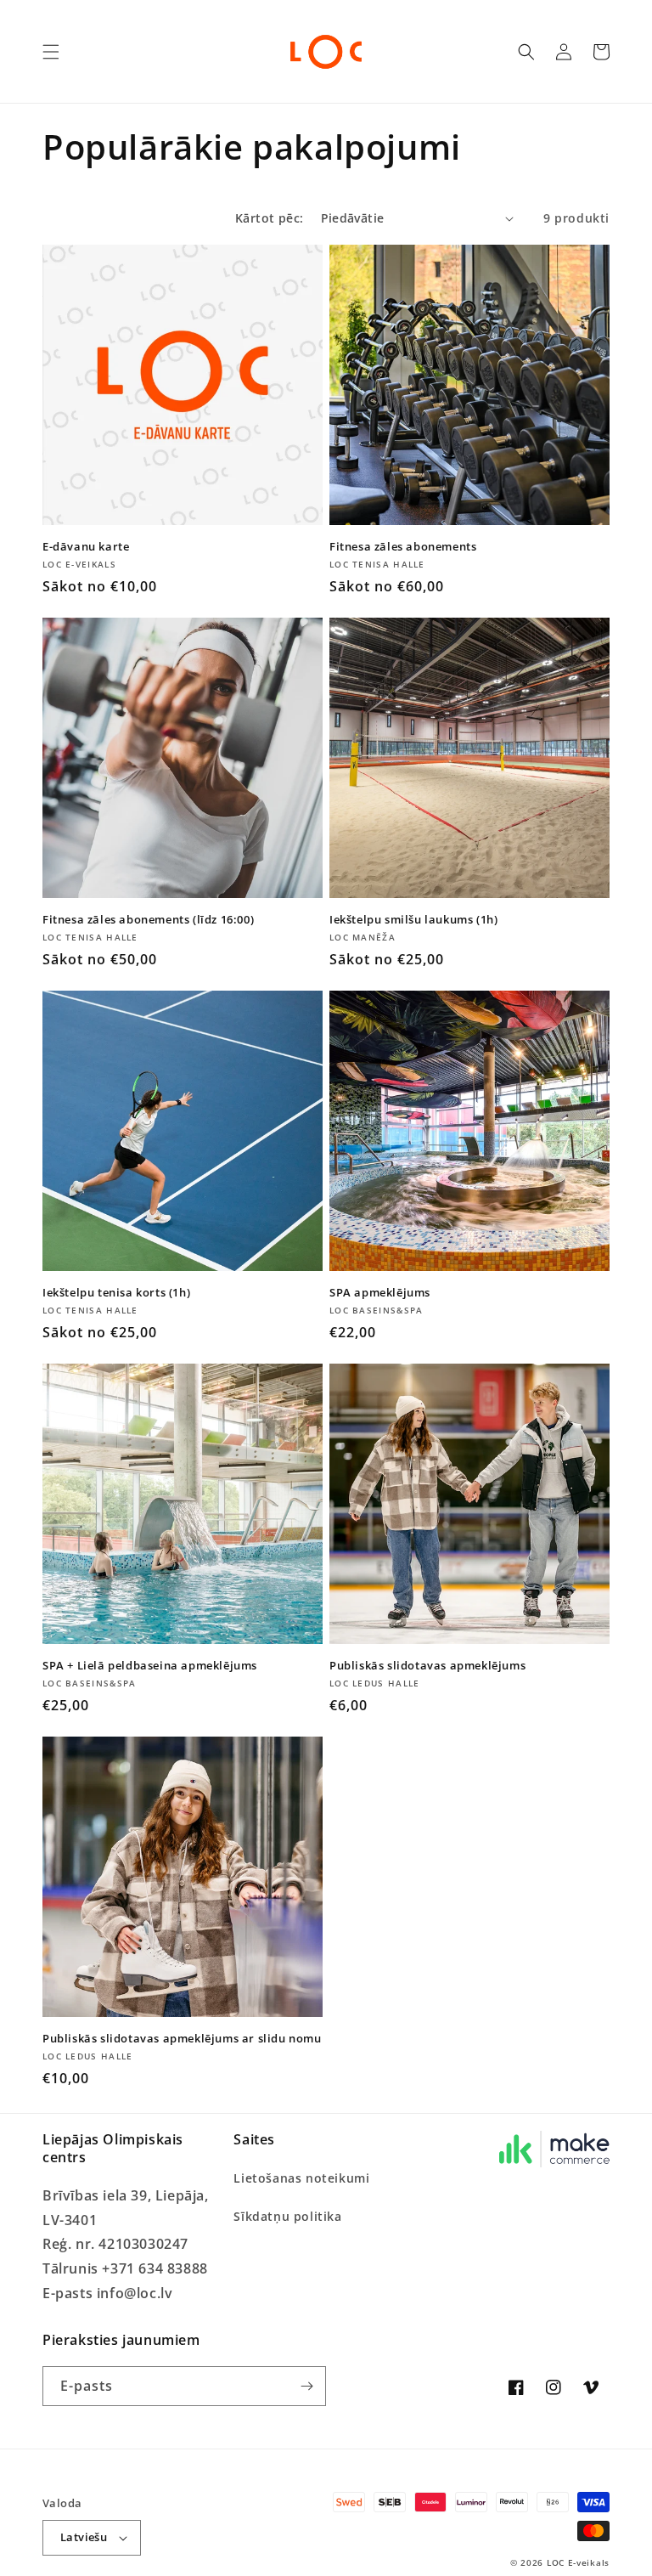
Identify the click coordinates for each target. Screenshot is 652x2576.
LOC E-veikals (578, 2562)
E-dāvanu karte (86, 547)
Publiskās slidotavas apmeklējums (427, 1666)
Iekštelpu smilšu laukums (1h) (413, 920)
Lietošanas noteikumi (301, 2178)
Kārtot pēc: (269, 218)
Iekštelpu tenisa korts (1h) (116, 1293)
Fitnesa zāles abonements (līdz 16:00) (148, 920)
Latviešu (84, 2537)
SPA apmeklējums (380, 1293)
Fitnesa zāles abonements (403, 547)
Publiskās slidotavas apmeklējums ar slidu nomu (182, 2039)
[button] (51, 52)
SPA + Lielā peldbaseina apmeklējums (150, 1666)
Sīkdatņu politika (287, 2216)
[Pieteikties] (306, 2386)
